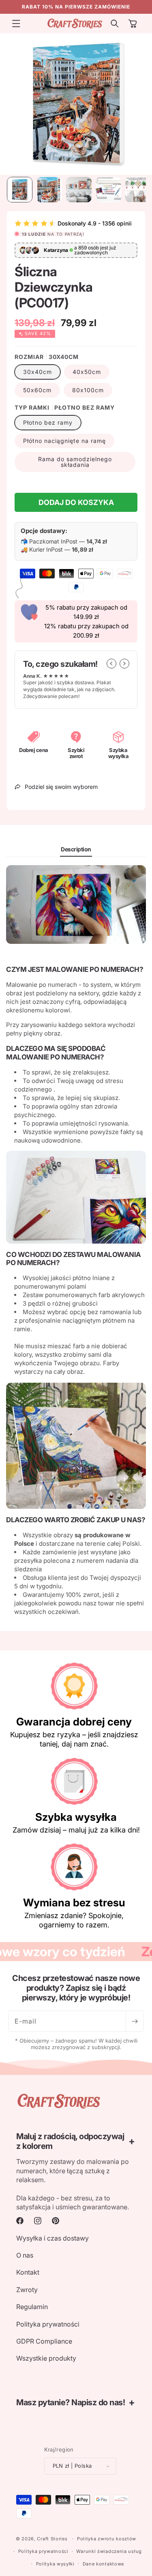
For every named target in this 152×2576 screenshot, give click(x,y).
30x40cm (37, 372)
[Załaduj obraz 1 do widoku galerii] (20, 190)
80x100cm (88, 390)
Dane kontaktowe (104, 2564)
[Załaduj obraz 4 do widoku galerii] (108, 190)
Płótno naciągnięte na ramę (64, 441)
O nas (25, 2255)
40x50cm (87, 372)
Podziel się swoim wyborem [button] (61, 787)
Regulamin (32, 2307)
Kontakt (28, 2272)
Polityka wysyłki (55, 2564)
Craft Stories (52, 2539)
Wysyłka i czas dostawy (52, 2238)
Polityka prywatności (48, 2324)
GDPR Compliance (44, 2341)
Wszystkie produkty (46, 2358)
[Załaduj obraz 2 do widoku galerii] (49, 190)
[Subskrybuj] (135, 2021)
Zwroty (27, 2290)
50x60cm (37, 390)
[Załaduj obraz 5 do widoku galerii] (138, 190)
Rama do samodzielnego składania (75, 462)
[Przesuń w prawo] (124, 664)
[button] (16, 24)
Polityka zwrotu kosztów (107, 2539)
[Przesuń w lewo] (111, 664)
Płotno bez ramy (48, 422)
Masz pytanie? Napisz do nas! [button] (71, 2402)
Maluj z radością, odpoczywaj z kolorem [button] (70, 2141)
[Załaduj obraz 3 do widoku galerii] (79, 190)
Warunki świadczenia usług (109, 2551)
